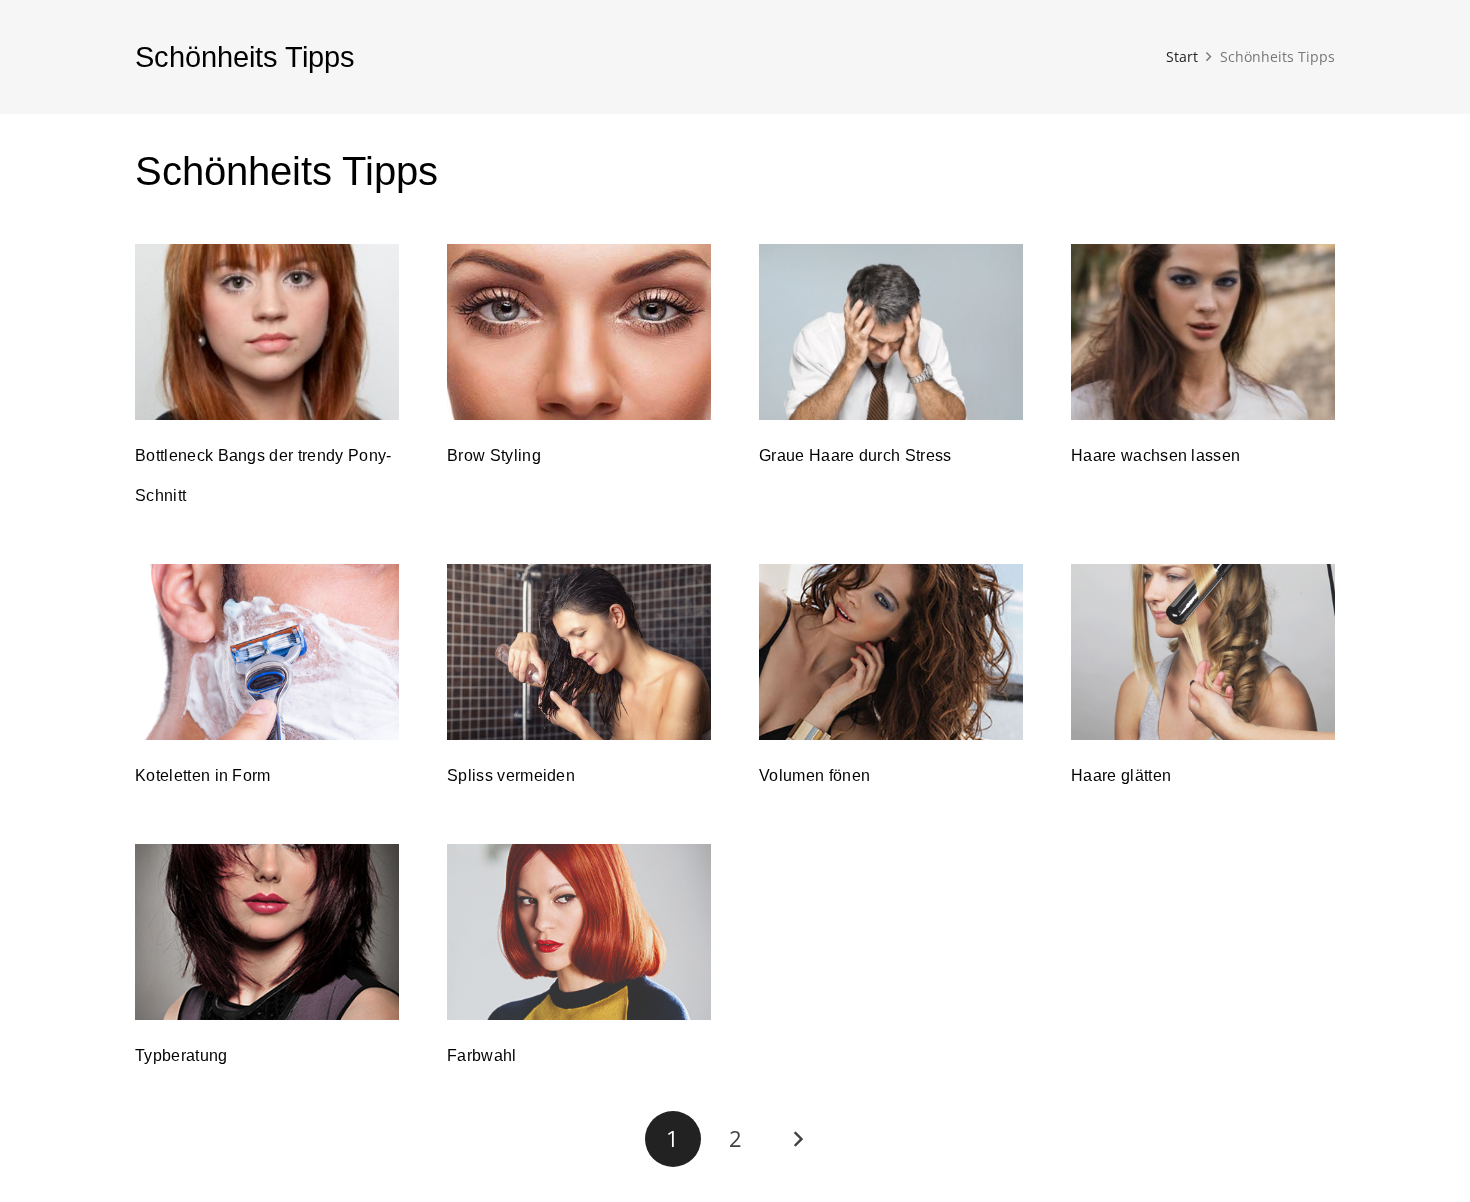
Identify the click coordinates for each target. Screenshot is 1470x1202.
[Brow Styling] (579, 332)
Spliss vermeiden (511, 775)
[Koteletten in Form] (267, 652)
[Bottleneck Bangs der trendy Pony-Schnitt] (267, 332)
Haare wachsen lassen (1155, 455)
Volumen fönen (814, 775)
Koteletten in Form (203, 775)
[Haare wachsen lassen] (1203, 332)
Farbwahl (482, 1055)
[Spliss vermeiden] (579, 652)
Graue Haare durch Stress (855, 455)
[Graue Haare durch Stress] (891, 332)
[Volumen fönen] (891, 652)
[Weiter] (797, 1139)
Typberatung (181, 1055)
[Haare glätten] (1203, 652)
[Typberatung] (267, 932)
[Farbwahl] (579, 932)
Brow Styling (494, 455)
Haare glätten (1121, 775)
